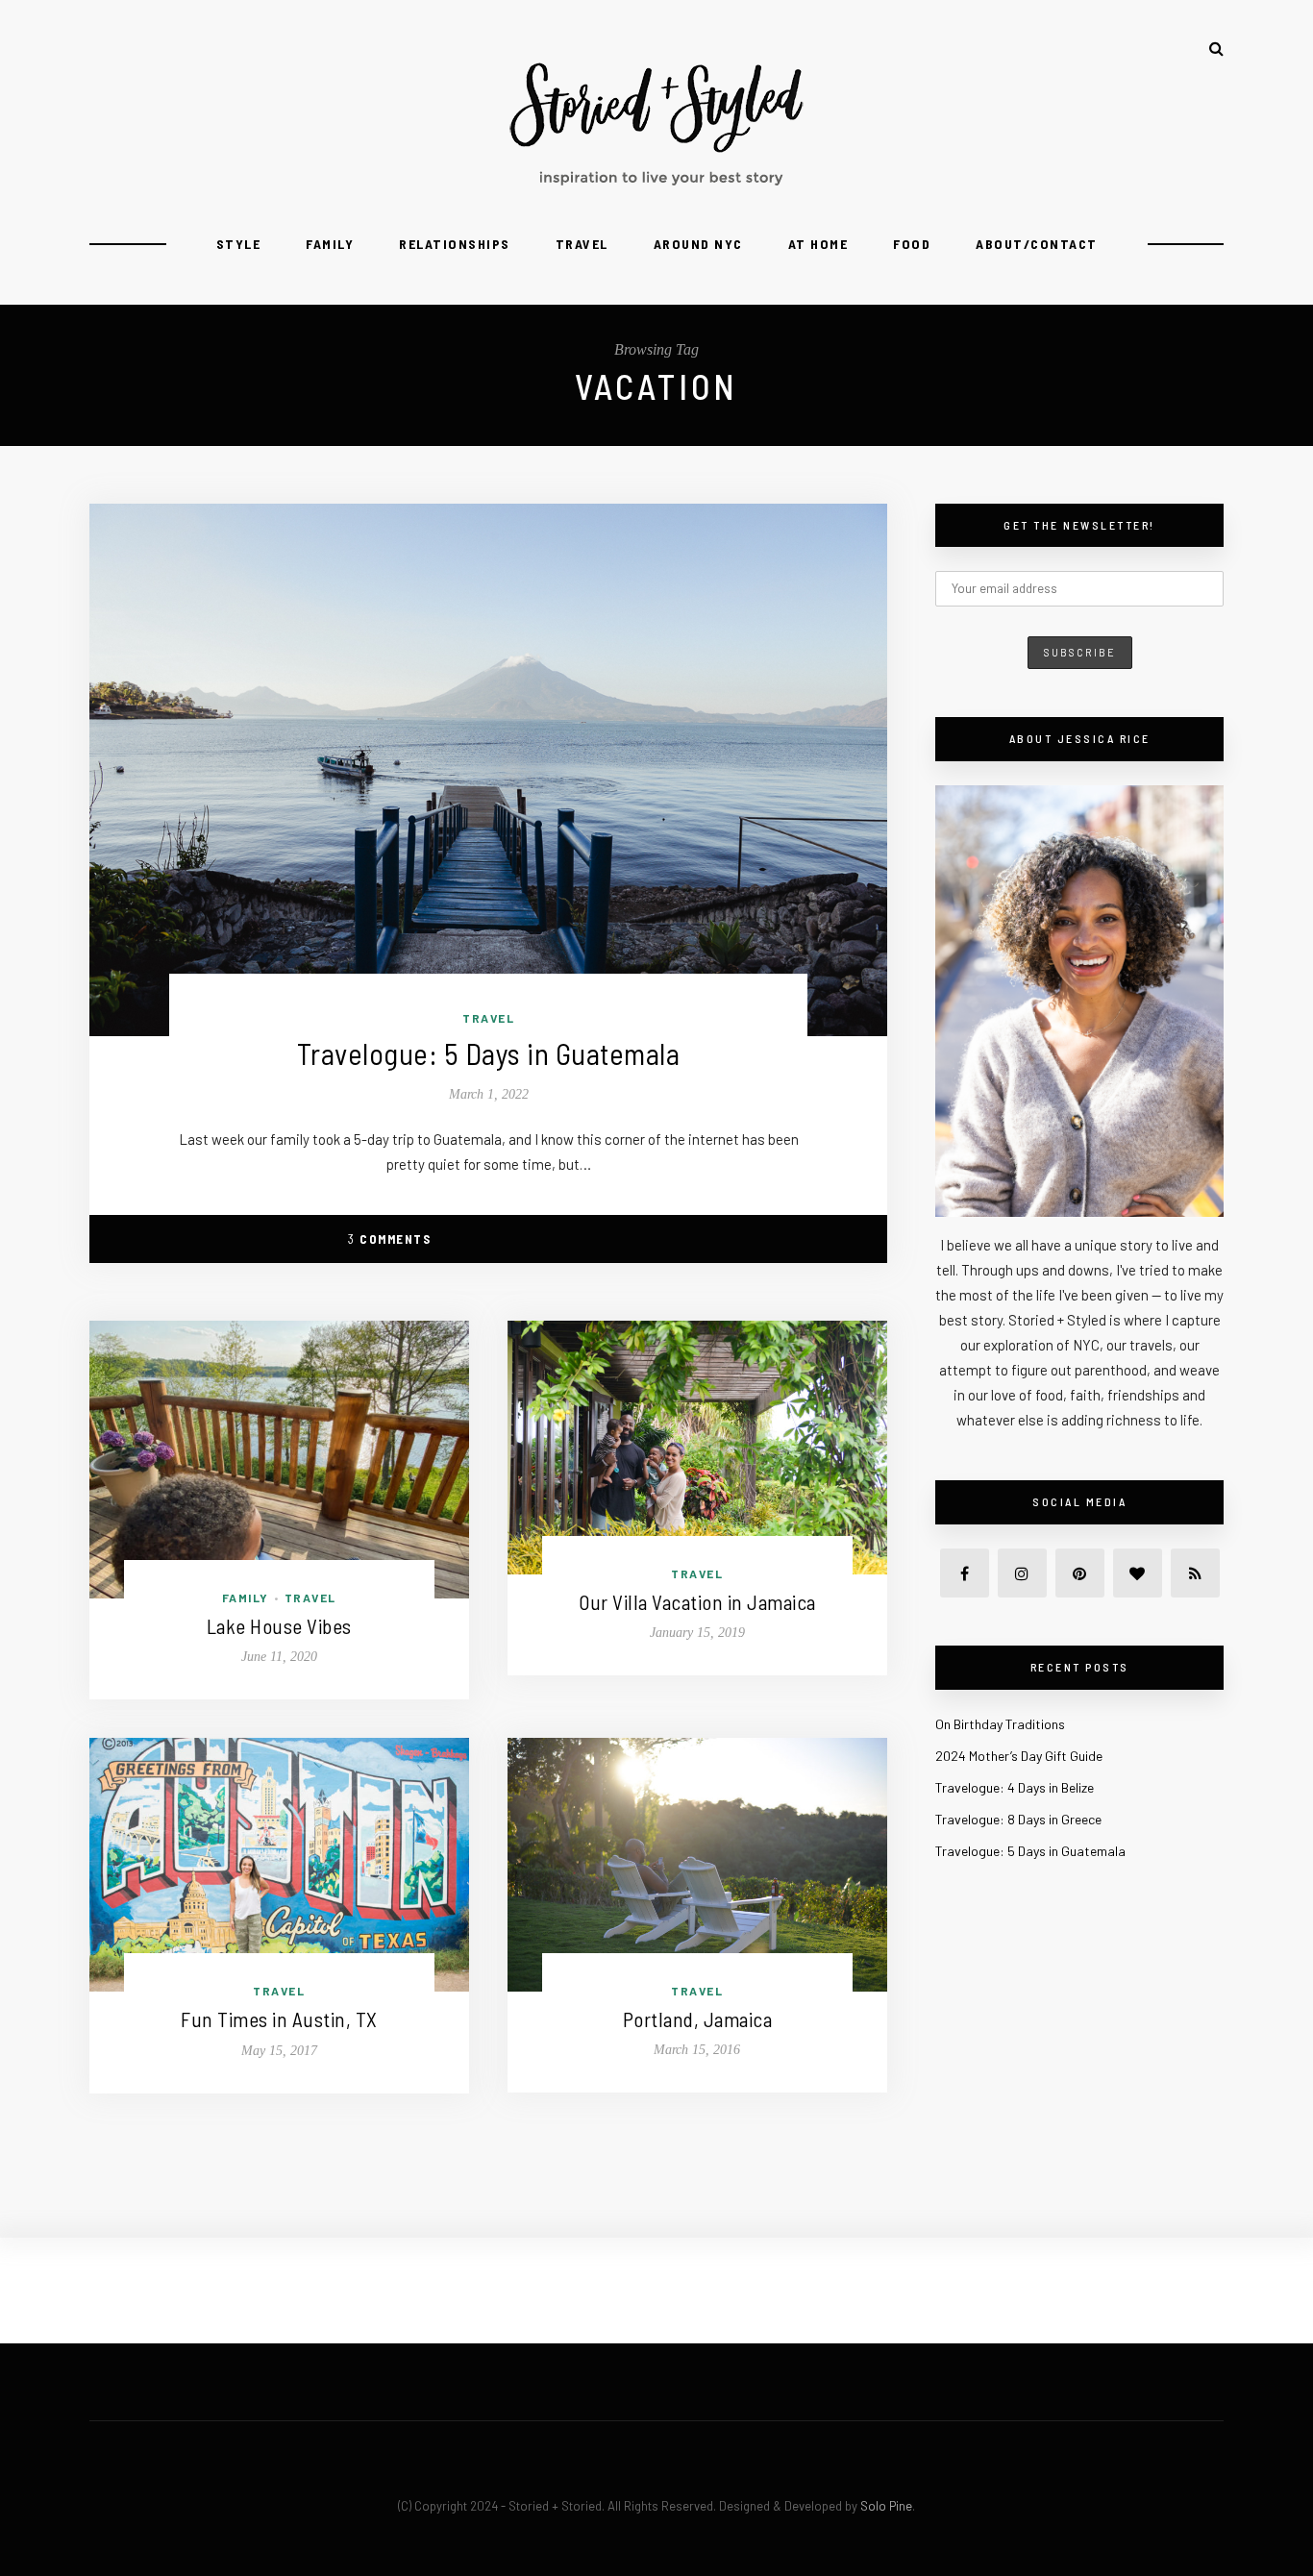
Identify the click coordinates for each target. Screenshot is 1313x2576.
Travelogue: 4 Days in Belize (1015, 1787)
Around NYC (698, 244)
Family (330, 244)
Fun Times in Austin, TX (279, 2019)
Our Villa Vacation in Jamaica (697, 1602)
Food (912, 244)
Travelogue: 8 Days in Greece (1018, 1819)
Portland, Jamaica (698, 2019)
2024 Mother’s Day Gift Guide (1019, 1756)
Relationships (455, 244)
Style (239, 244)
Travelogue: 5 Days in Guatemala (489, 1053)
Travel (582, 244)
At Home (818, 244)
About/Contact (1037, 244)
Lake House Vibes (279, 1626)
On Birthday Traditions (1000, 1724)
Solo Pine (886, 2506)
